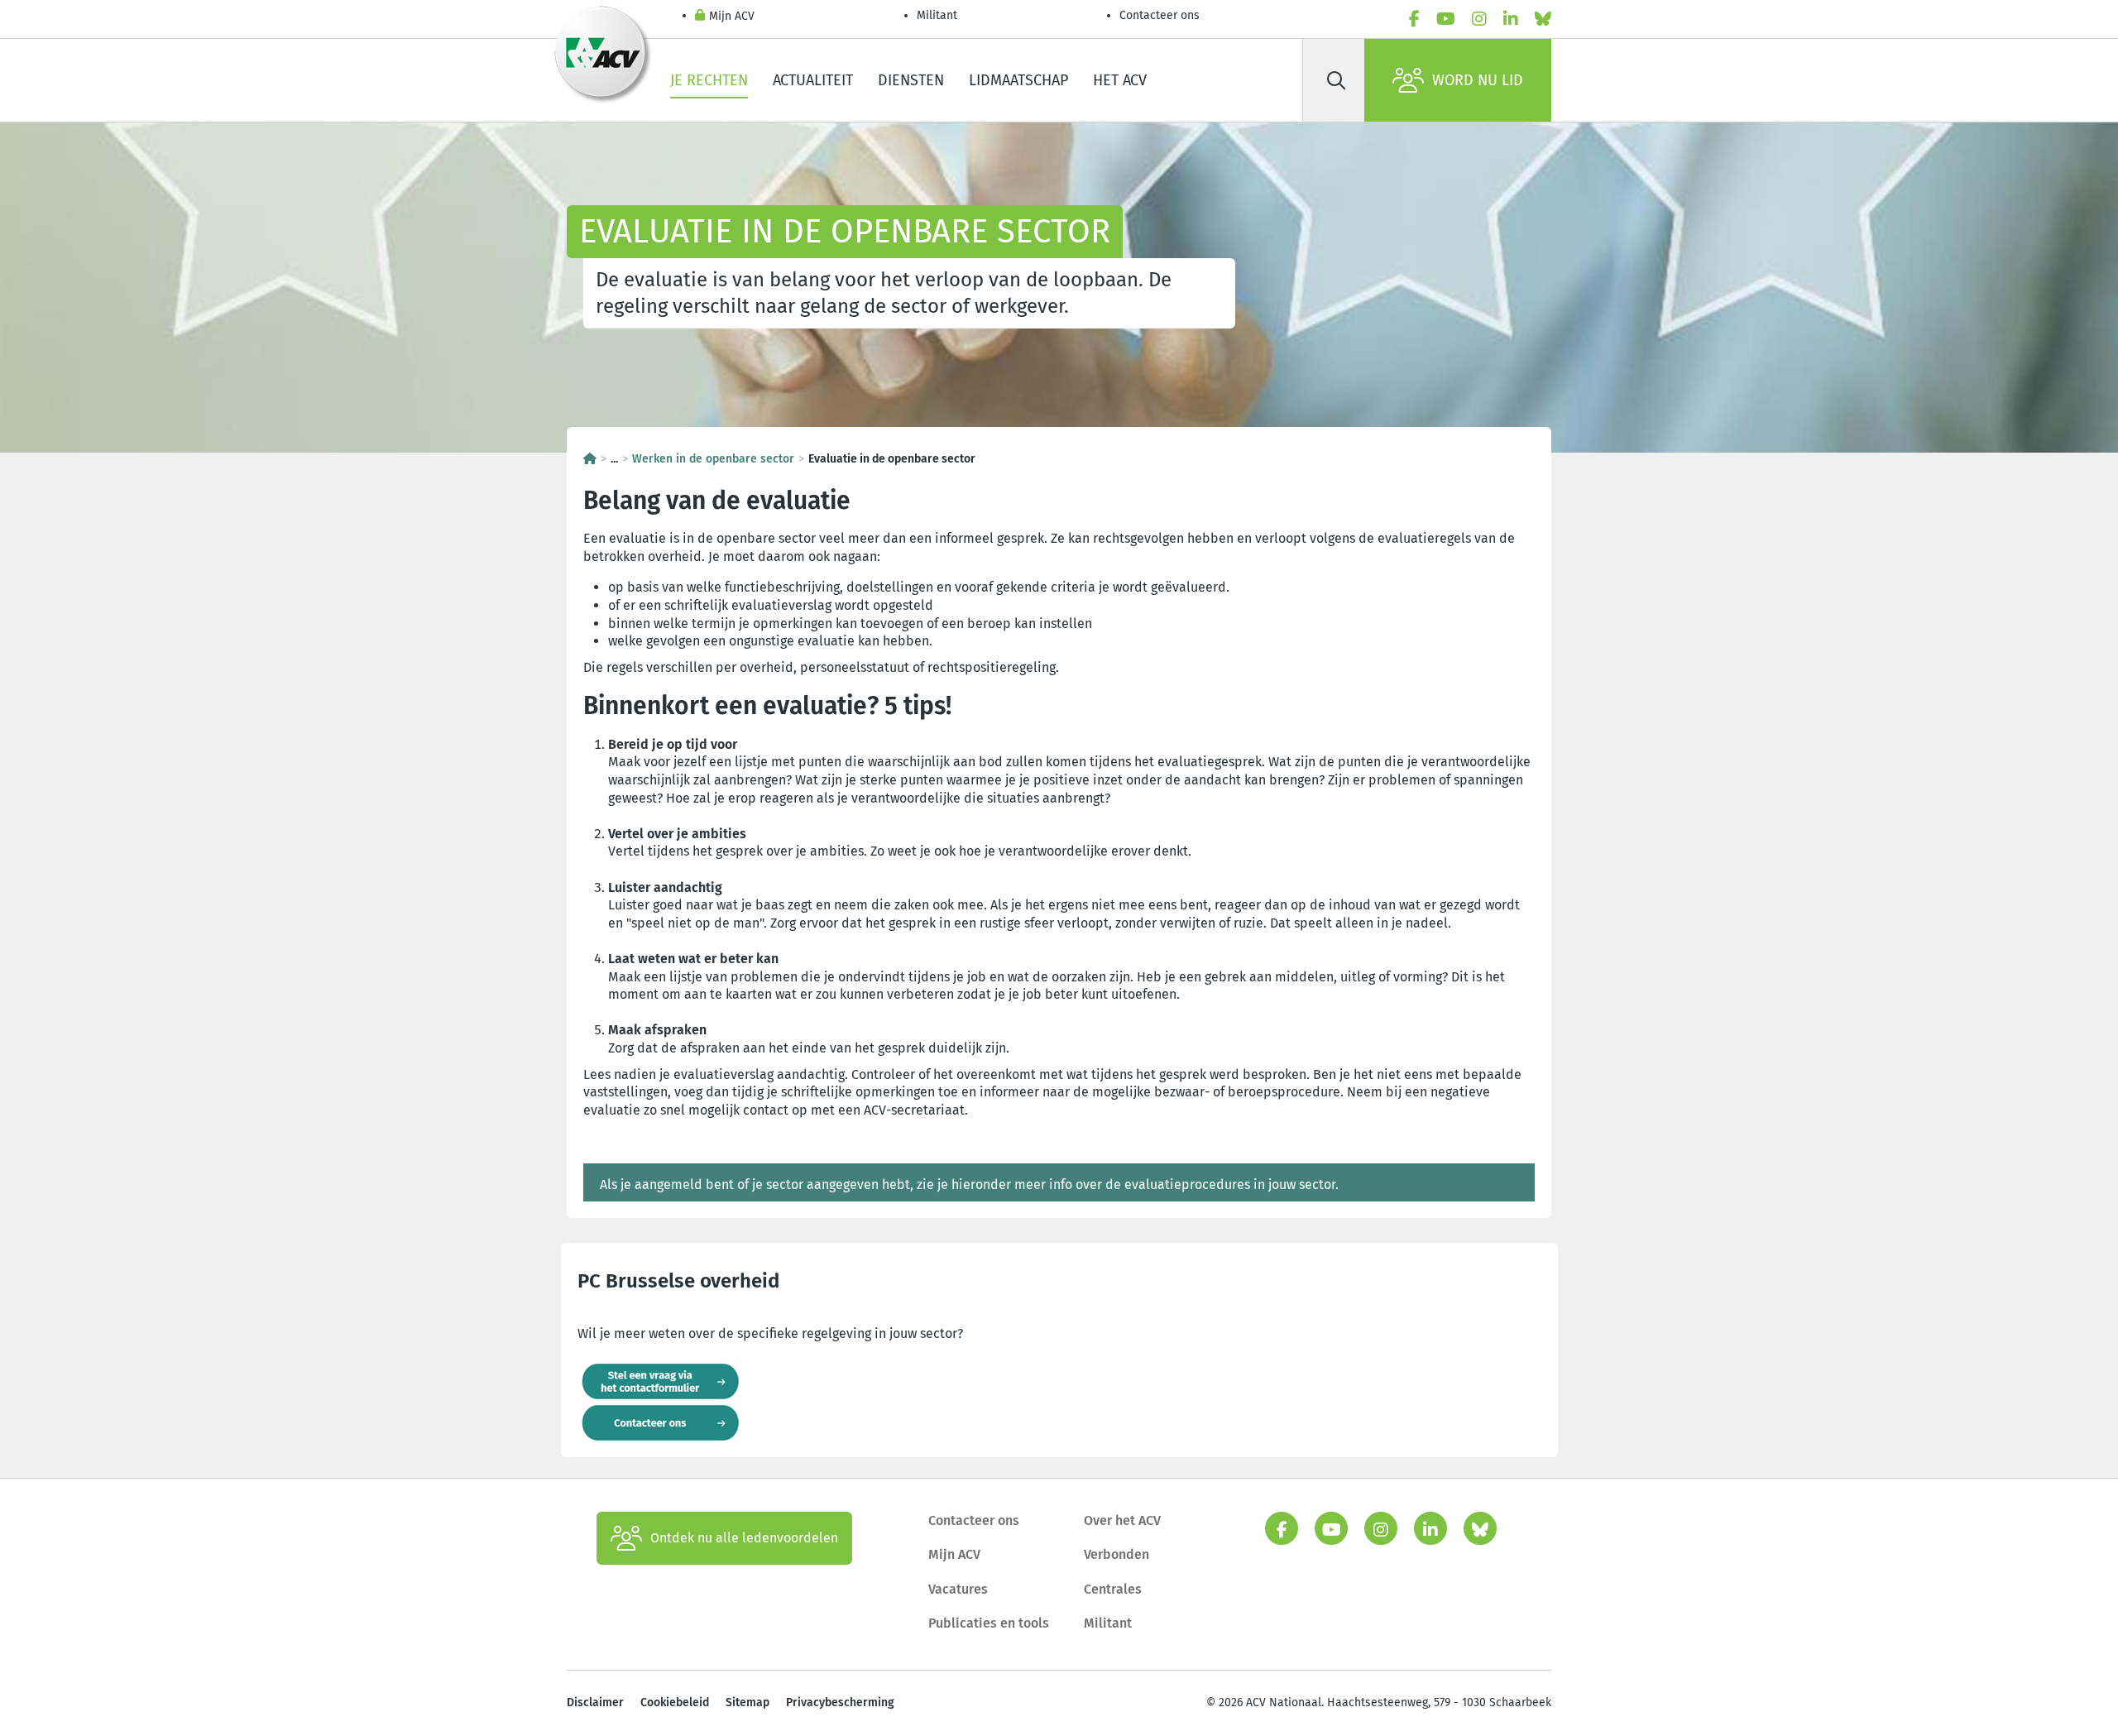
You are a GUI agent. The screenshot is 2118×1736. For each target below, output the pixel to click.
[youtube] (1446, 19)
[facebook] (1414, 19)
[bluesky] (1543, 19)
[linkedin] (1511, 19)
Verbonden (1117, 1554)
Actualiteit (813, 80)
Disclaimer (595, 1702)
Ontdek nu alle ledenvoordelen (744, 1538)
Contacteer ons (1160, 15)
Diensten (911, 80)
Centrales (1113, 1589)
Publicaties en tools (989, 1623)
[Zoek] (1336, 80)
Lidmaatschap (1018, 80)
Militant (937, 15)
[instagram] (1479, 19)
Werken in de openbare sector (713, 459)
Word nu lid (1478, 80)
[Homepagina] (590, 459)
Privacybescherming (840, 1702)
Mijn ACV (732, 16)
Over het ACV (1122, 1520)
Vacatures (958, 1589)
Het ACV (1120, 80)
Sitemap (748, 1702)
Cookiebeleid (675, 1702)
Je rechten (709, 80)
